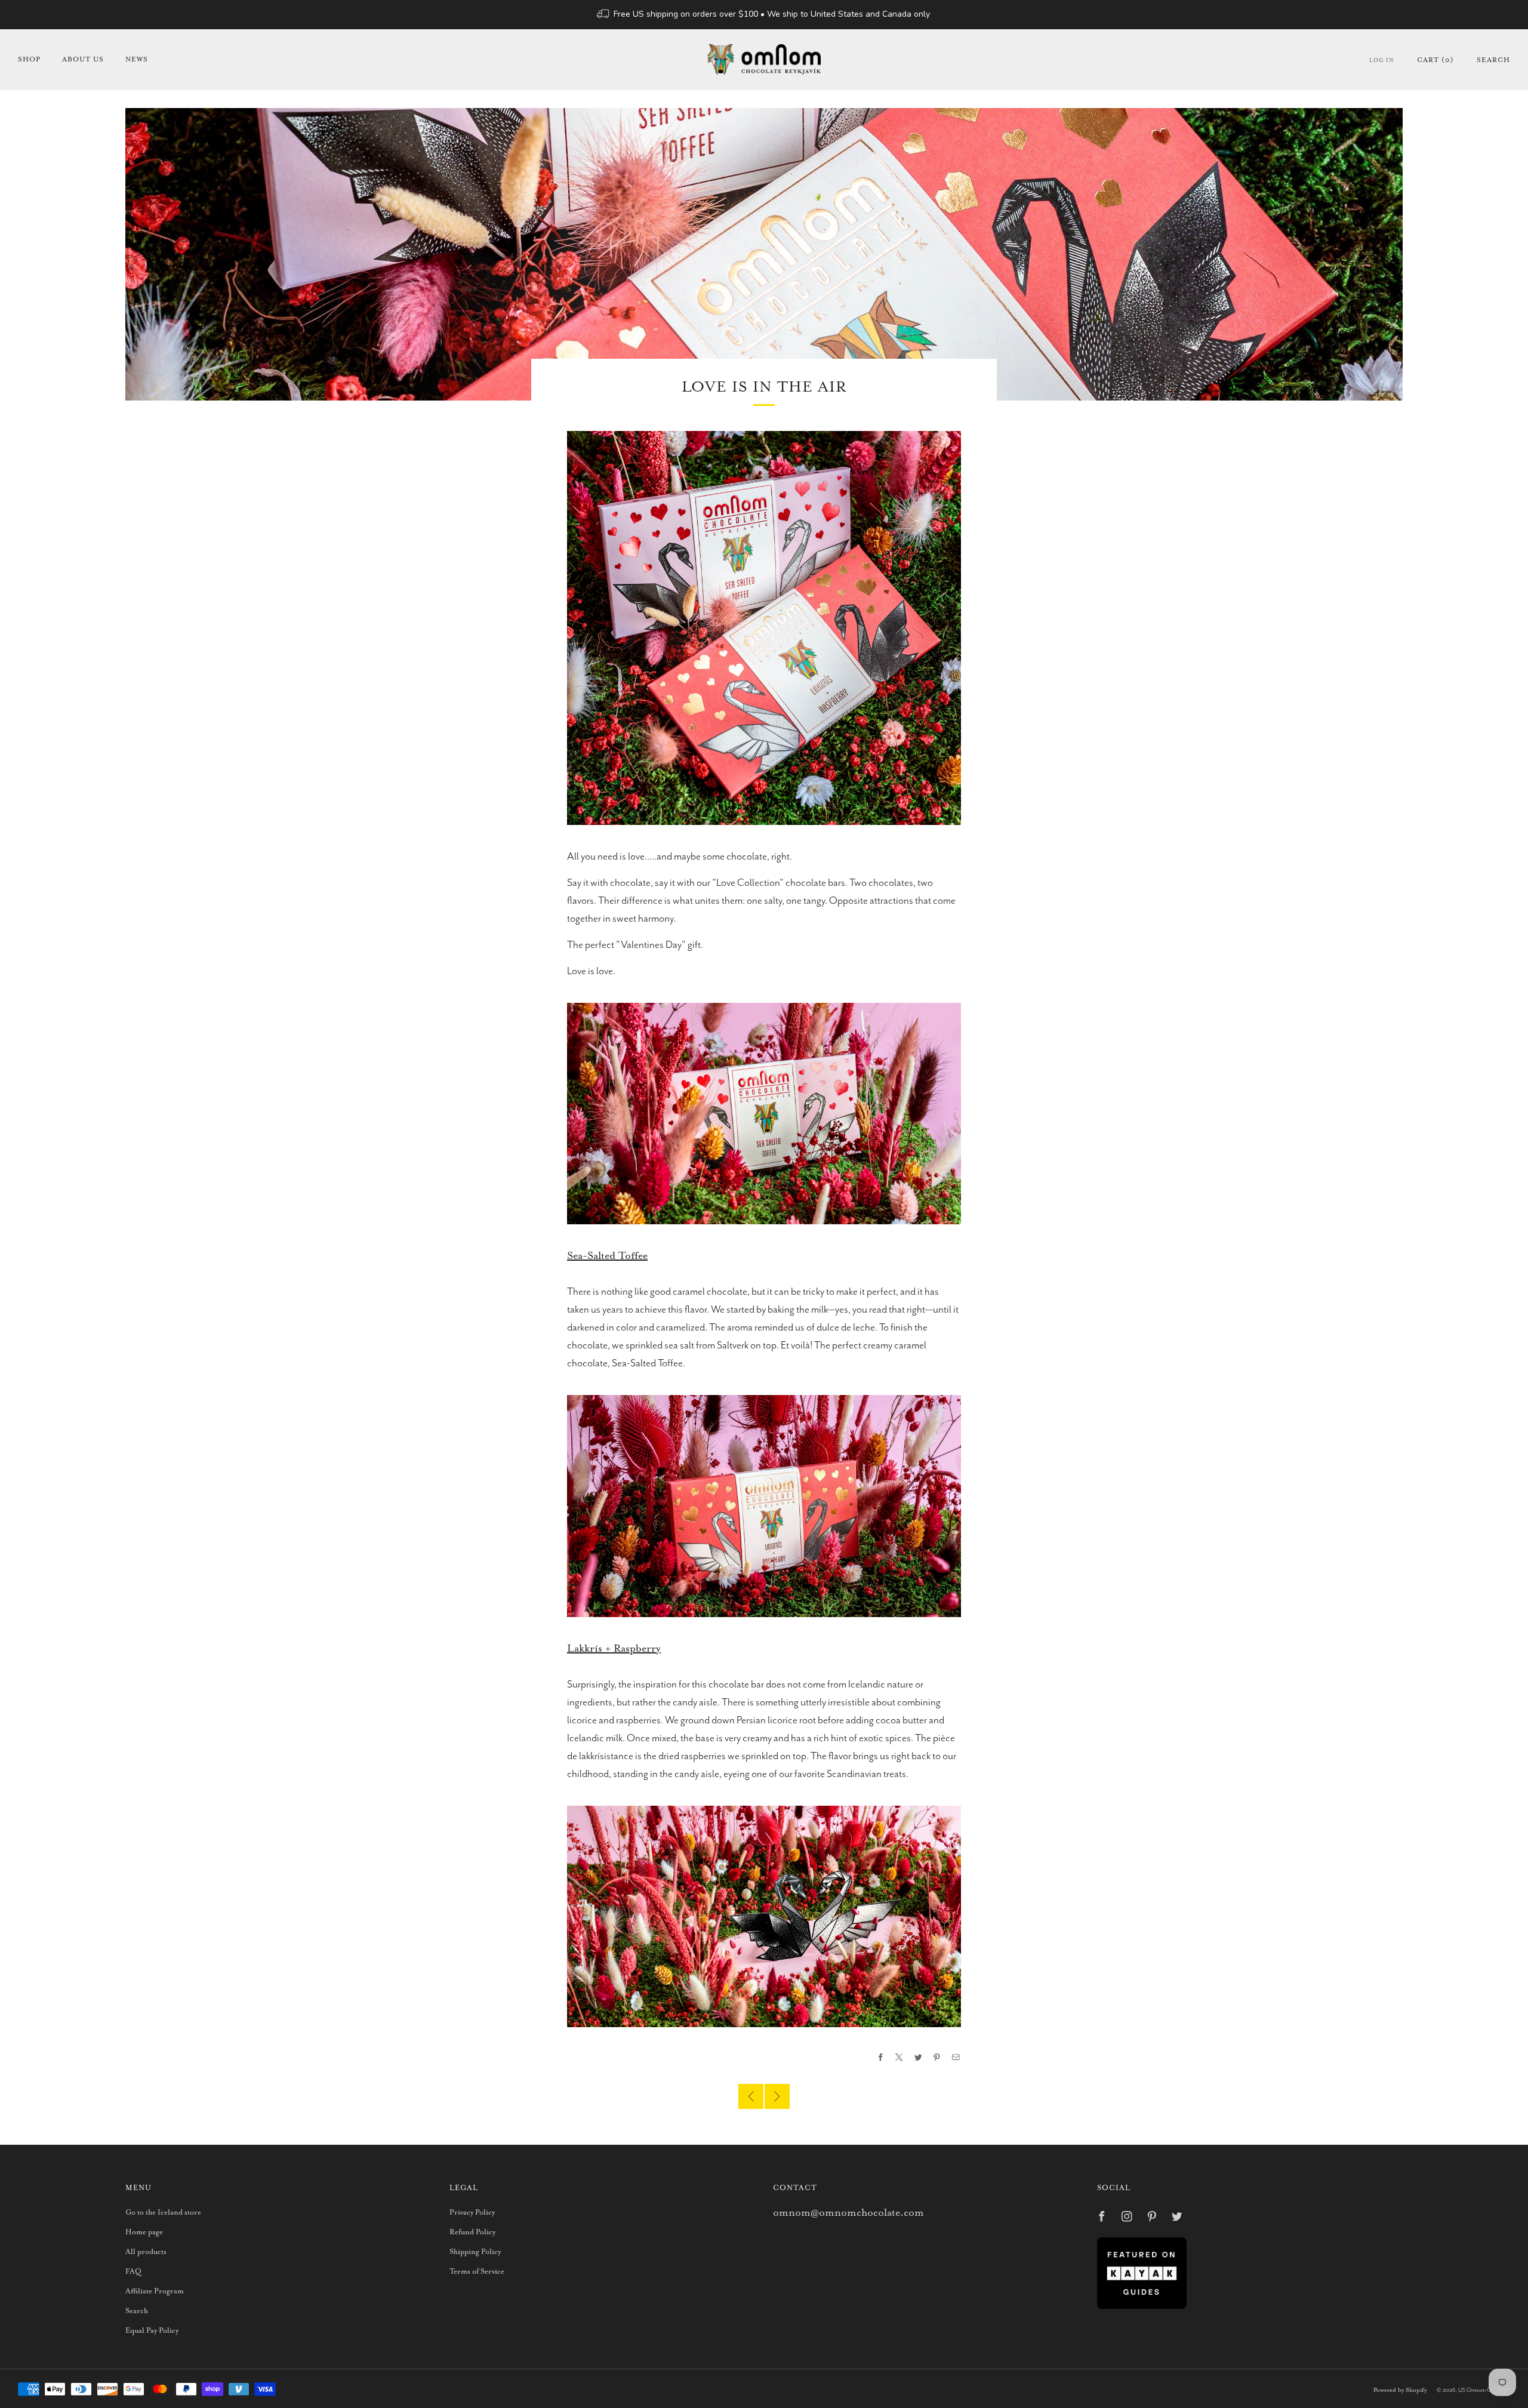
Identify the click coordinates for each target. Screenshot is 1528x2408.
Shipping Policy (475, 2252)
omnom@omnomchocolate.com (848, 2213)
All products (146, 2252)
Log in (1382, 61)
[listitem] (764, 15)
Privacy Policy (472, 2213)
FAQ (133, 2272)
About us (83, 59)
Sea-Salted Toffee (607, 1256)
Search (1493, 60)
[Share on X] (899, 2058)
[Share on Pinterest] (937, 2058)
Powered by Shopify (1400, 2390)
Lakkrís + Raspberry (614, 1649)
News (137, 59)
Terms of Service (477, 2272)
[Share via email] (956, 2058)
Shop (29, 59)
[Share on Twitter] (919, 2058)
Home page (144, 2232)
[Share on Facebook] (881, 2058)
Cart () (1435, 60)
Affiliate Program (155, 2291)
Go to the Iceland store (163, 2213)
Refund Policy (472, 2232)
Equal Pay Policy (152, 2331)
